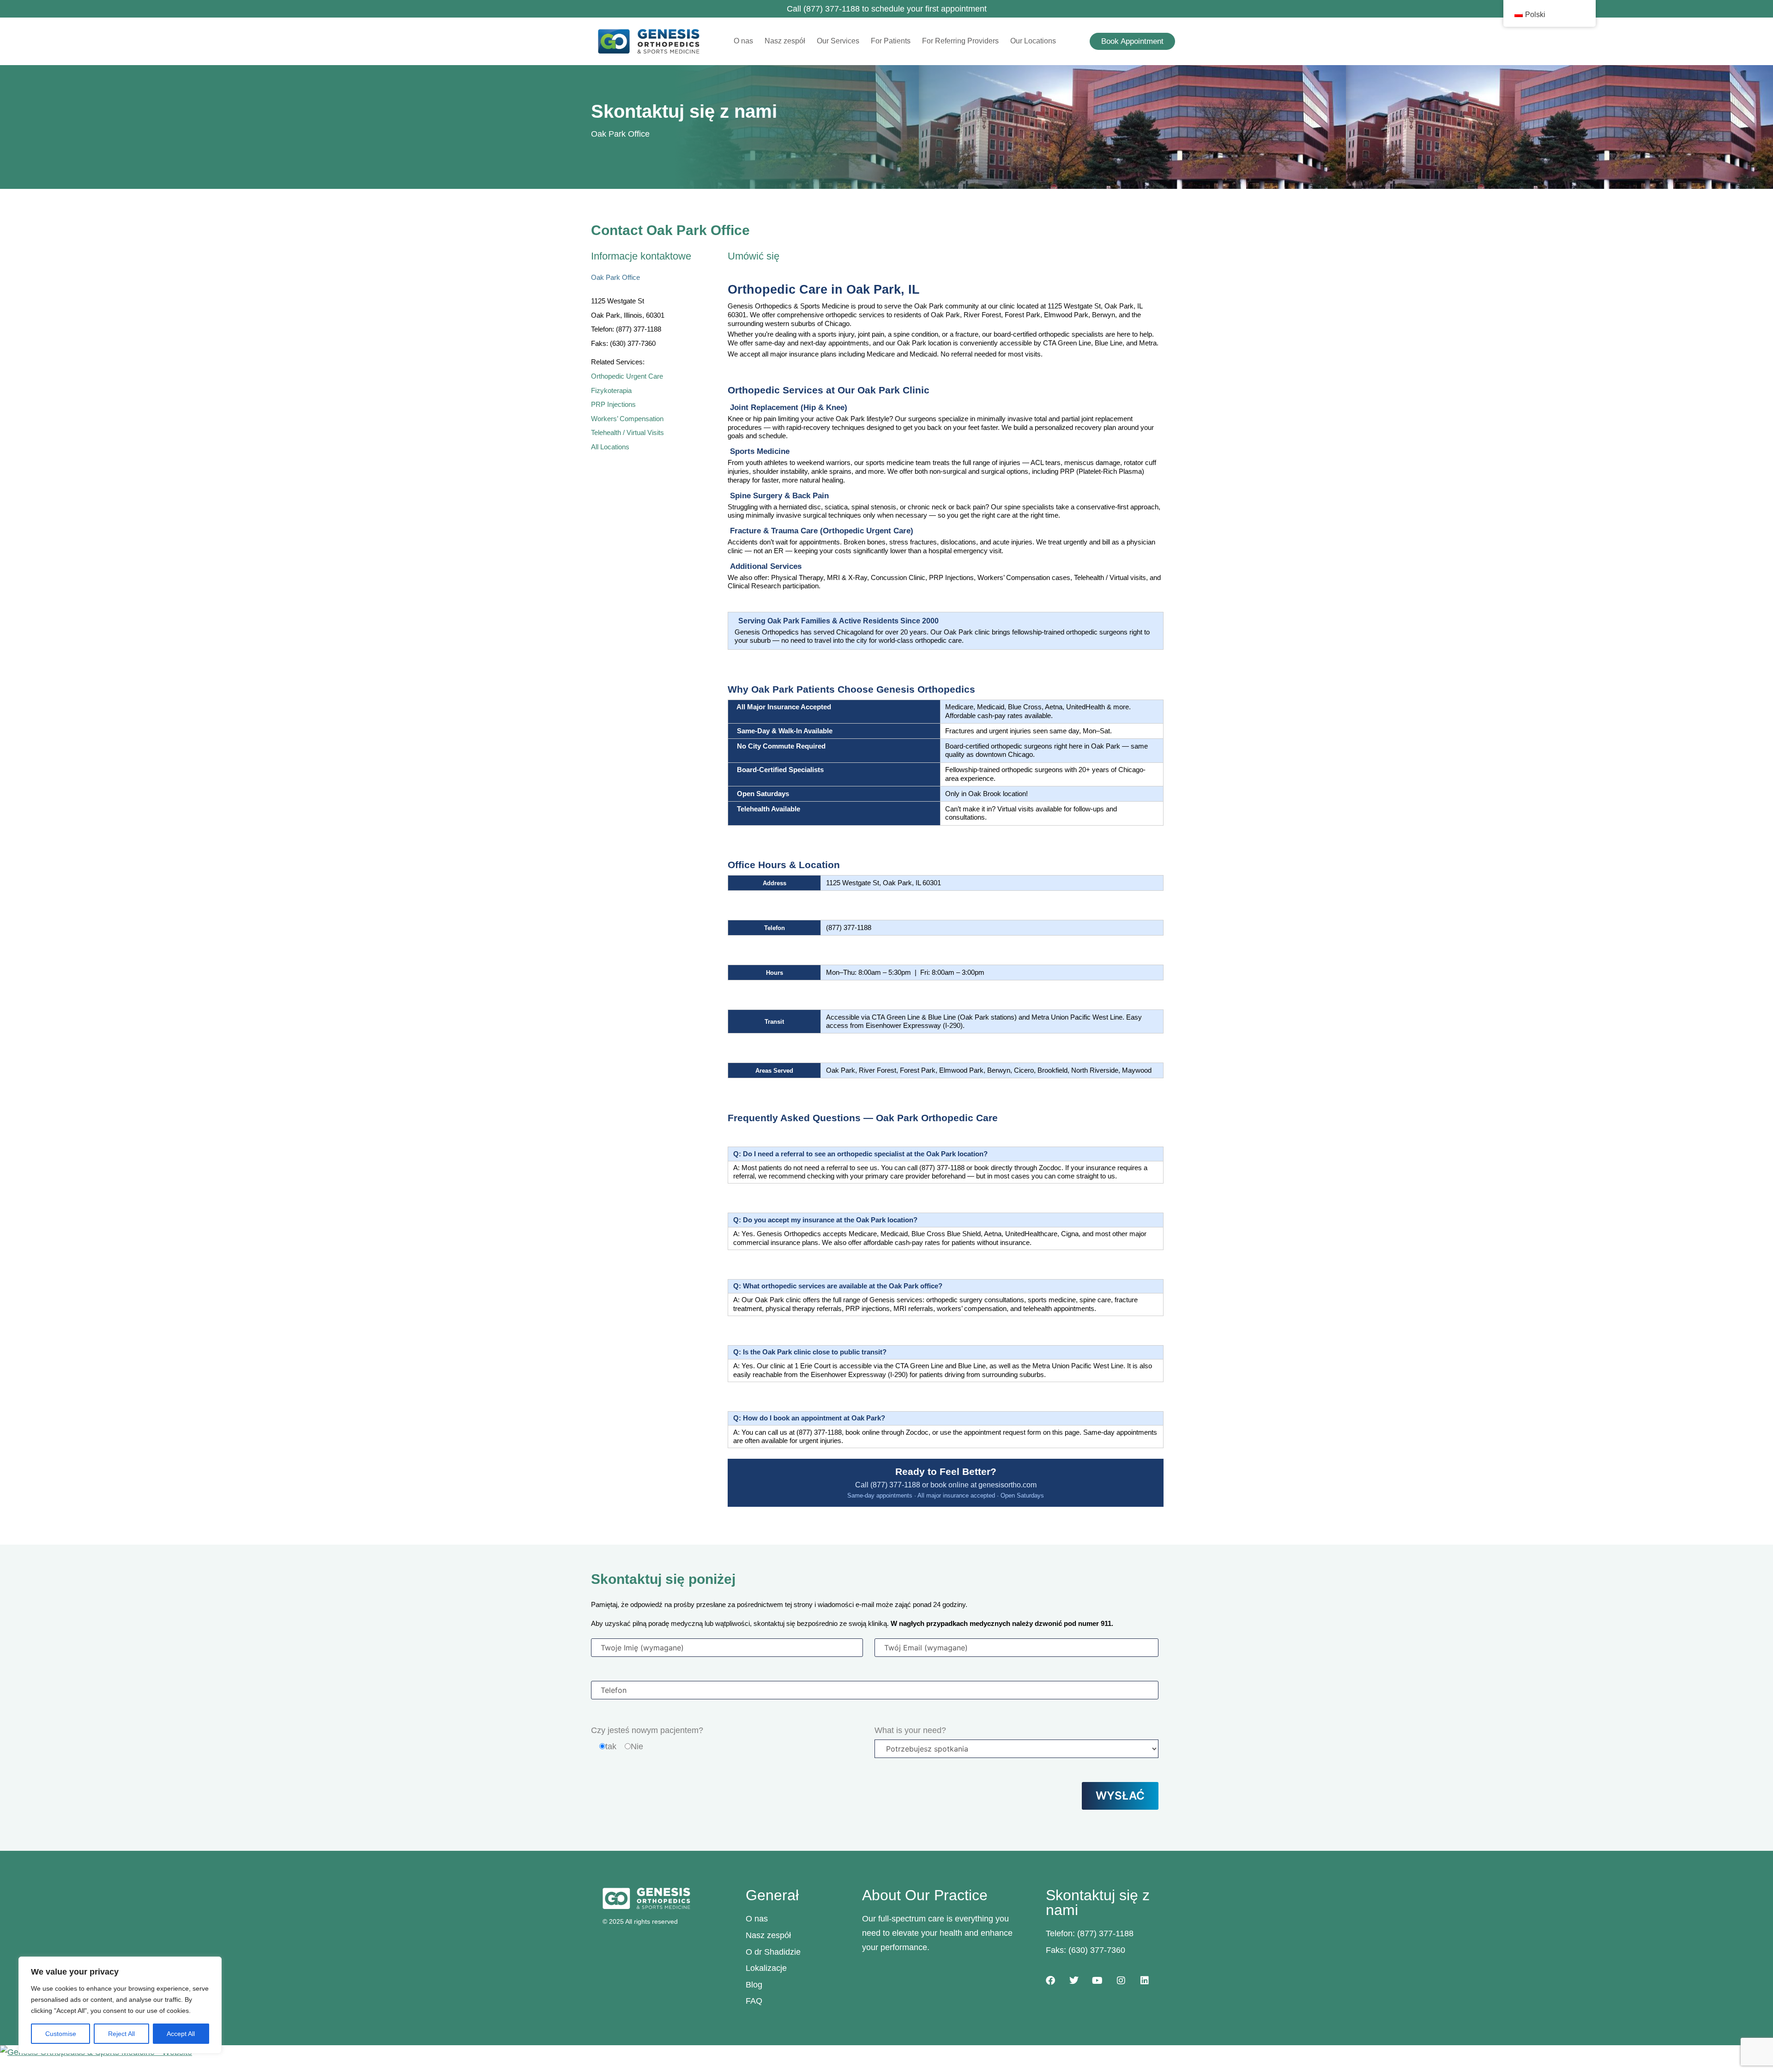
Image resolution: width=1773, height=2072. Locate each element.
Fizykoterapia (611, 391)
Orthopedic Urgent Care (627, 376)
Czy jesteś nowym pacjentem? (647, 1730)
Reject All (121, 2034)
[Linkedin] (1145, 1981)
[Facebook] (1050, 1981)
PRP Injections (613, 405)
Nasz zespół (785, 41)
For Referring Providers (960, 41)
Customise (61, 2034)
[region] (120, 2005)
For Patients (891, 41)
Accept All (181, 2034)
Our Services (838, 41)
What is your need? (910, 1730)
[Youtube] (1098, 1981)
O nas (743, 41)
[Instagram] (1121, 1981)
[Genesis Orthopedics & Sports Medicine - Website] (886, 2052)
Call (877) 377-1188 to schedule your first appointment (887, 9)
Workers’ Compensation (627, 419)
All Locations (610, 447)
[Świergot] (1074, 1981)
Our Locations (1033, 41)
